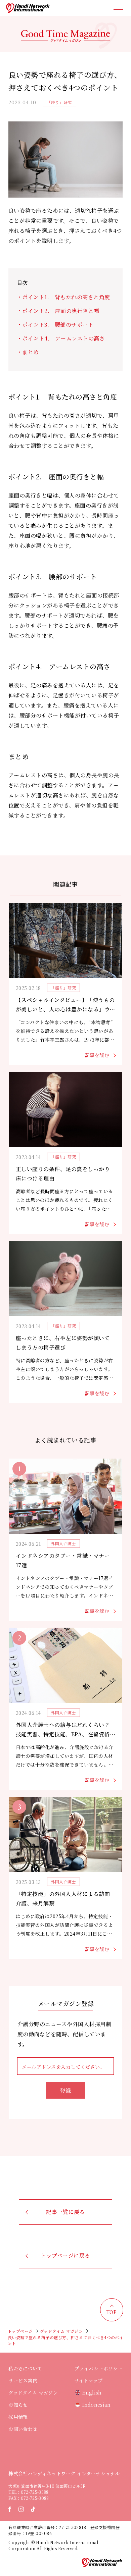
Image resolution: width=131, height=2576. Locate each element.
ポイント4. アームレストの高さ (63, 338)
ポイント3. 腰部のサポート (58, 325)
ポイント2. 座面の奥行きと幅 (63, 311)
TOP (112, 2312)
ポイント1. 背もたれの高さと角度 (66, 297)
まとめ (30, 352)
